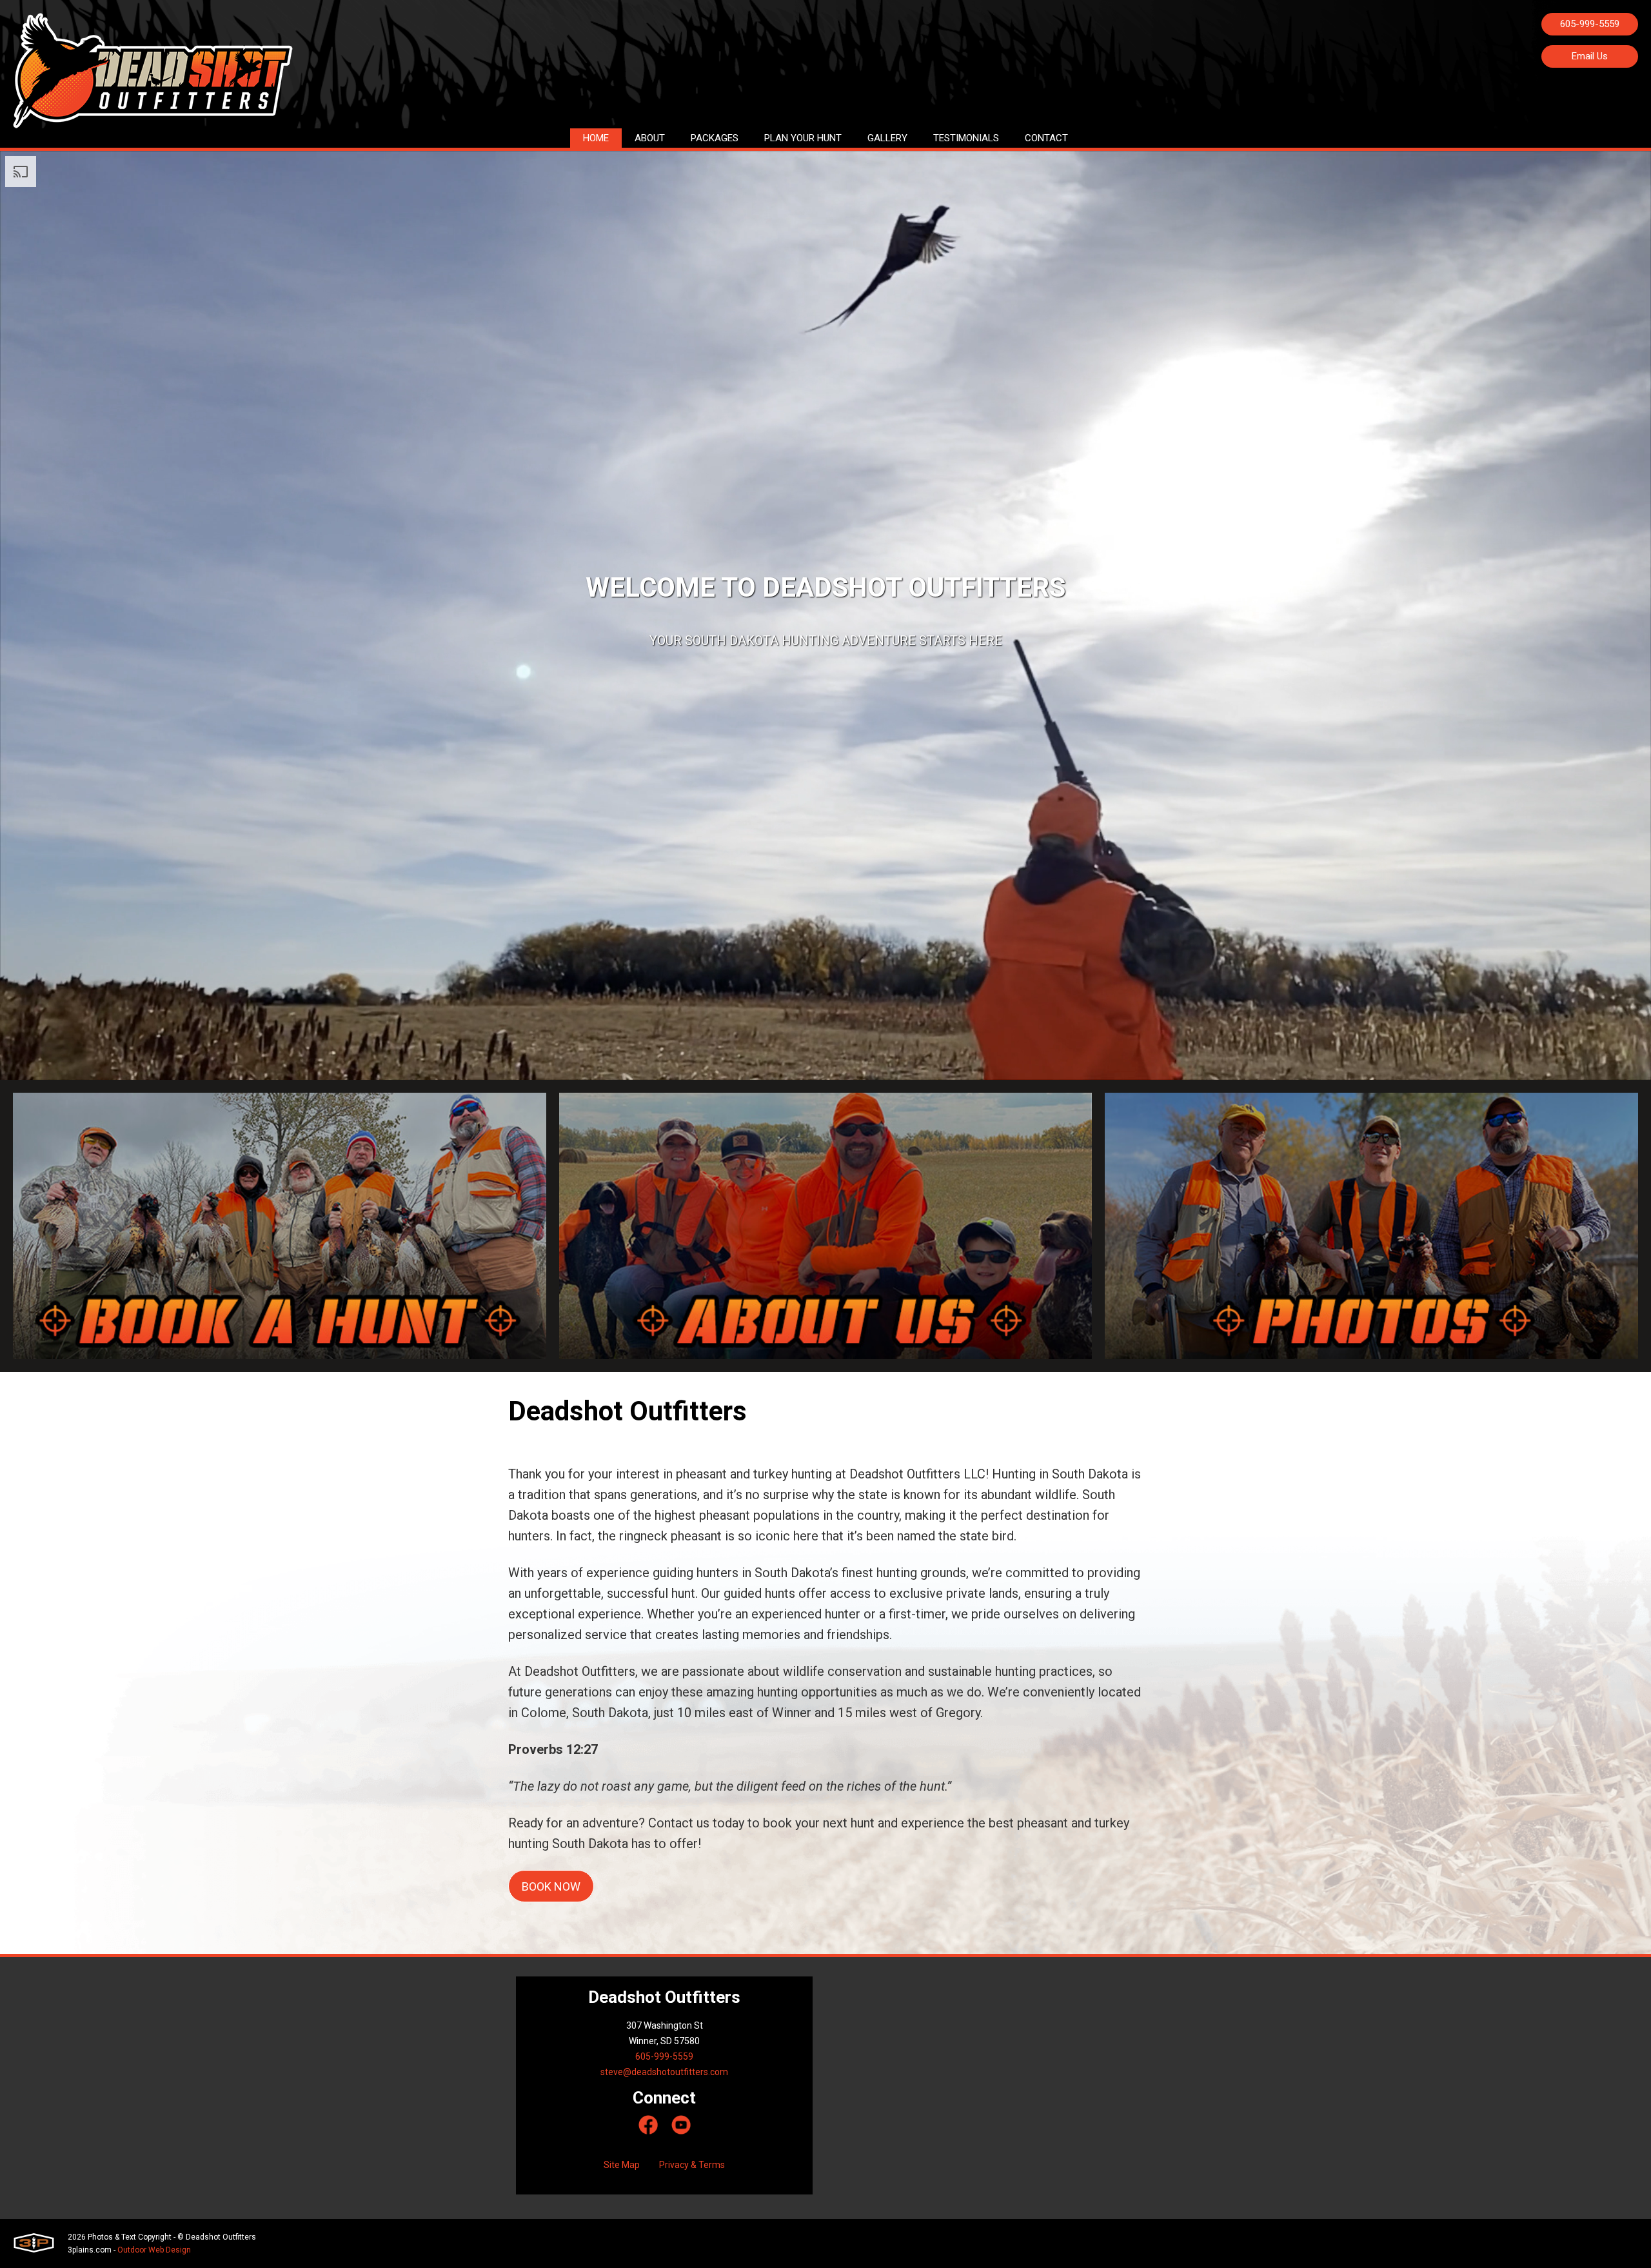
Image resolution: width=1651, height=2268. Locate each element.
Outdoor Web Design (154, 2250)
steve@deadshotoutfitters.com (664, 2072)
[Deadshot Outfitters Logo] (153, 71)
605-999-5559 (1590, 24)
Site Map (622, 2165)
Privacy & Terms (692, 2165)
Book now (551, 1886)
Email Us (1590, 56)
